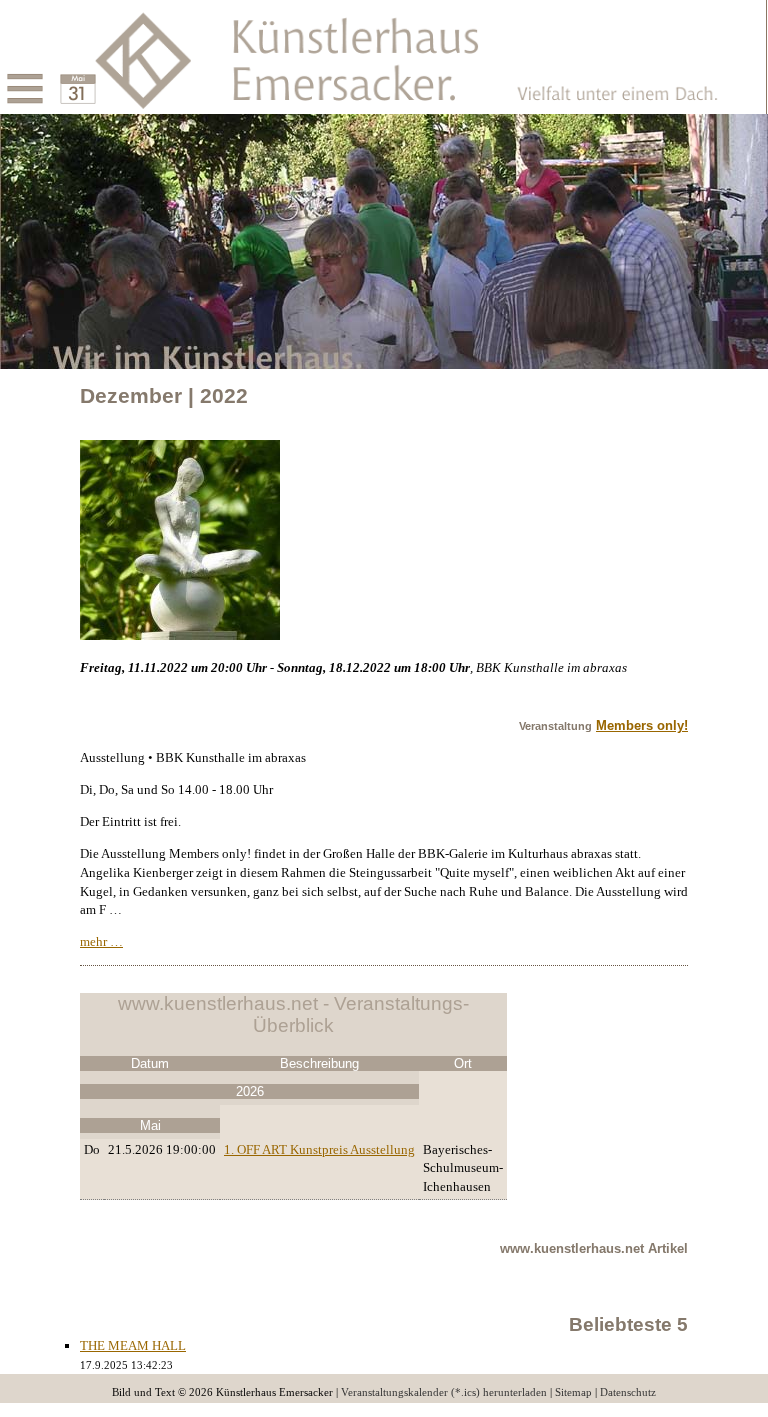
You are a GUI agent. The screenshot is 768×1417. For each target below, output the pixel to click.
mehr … (101, 941)
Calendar (54, 72)
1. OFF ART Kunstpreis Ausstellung (319, 1149)
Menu (1, 72)
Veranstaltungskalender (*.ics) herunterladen (444, 1392)
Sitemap (573, 1392)
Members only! (642, 725)
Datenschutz (628, 1392)
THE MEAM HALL (133, 1345)
